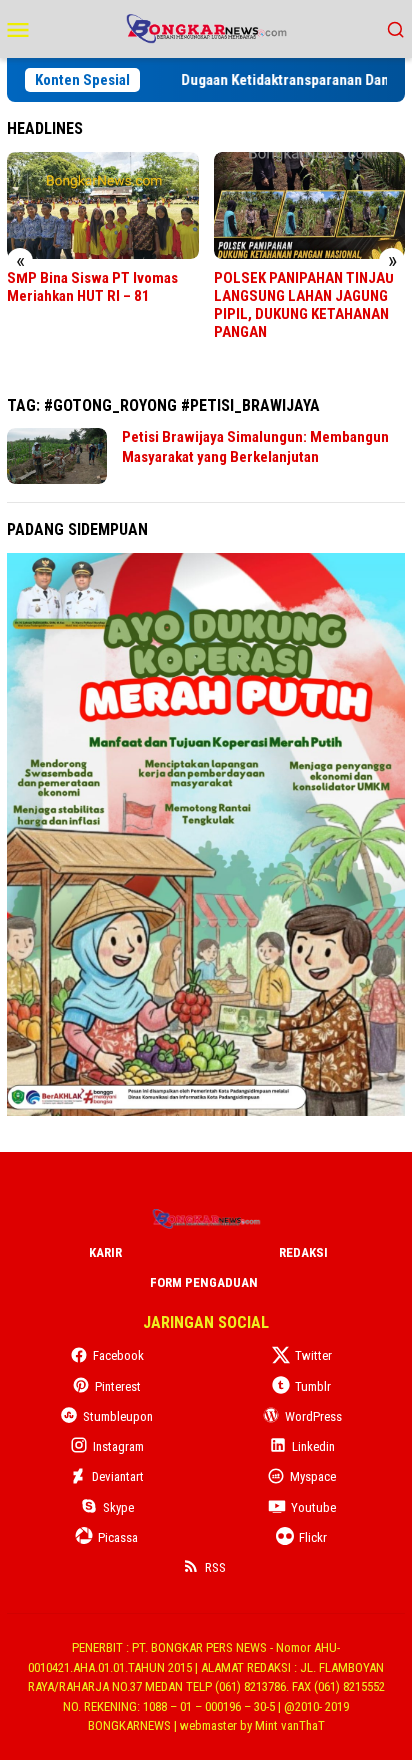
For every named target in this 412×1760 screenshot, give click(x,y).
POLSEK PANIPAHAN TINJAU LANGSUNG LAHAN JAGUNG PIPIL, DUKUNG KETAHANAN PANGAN (304, 305)
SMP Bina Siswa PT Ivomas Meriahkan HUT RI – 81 (92, 287)
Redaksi (303, 1252)
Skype (118, 1507)
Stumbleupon (118, 1416)
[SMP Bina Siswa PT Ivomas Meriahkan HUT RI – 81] (103, 205)
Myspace (313, 1476)
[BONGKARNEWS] (205, 27)
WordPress (313, 1416)
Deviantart (118, 1476)
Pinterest (118, 1386)
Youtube (313, 1507)
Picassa (118, 1537)
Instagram (118, 1446)
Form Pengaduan (204, 1282)
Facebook (118, 1355)
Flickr (313, 1537)
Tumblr (313, 1386)
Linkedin (313, 1446)
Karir (105, 1252)
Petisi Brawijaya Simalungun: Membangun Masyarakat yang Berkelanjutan (255, 447)
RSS (215, 1567)
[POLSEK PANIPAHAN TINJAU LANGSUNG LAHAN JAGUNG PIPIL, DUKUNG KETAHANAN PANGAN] (310, 205)
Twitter (313, 1355)
